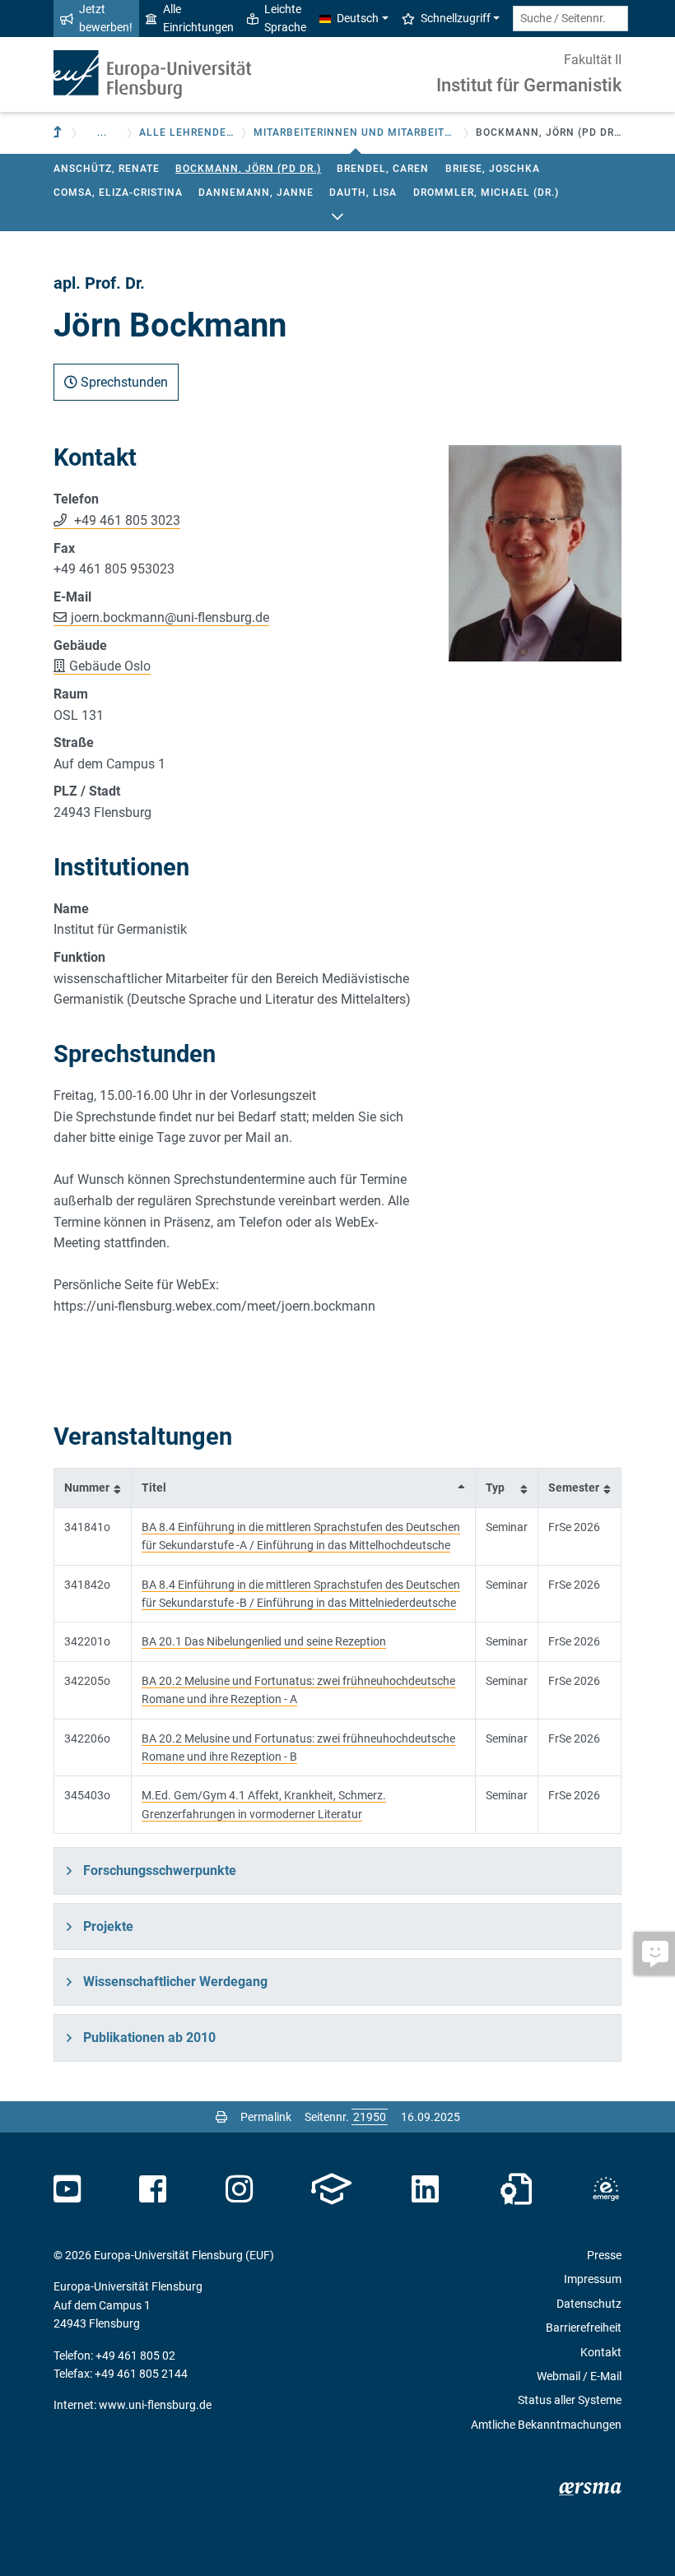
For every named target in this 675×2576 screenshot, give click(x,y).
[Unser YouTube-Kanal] (67, 2189)
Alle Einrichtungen (198, 18)
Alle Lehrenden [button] (187, 132)
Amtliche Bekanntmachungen (546, 2425)
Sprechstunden (123, 382)
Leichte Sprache (285, 18)
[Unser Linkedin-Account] (426, 2189)
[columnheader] (93, 1488)
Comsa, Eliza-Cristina (118, 193)
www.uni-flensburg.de (155, 2405)
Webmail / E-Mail (579, 2376)
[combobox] (570, 19)
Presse (604, 2255)
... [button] (102, 132)
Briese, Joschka (493, 169)
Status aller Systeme (570, 2400)
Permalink (266, 2117)
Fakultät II (593, 60)
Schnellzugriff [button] (456, 18)
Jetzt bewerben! (106, 18)
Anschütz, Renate (107, 169)
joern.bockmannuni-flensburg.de (170, 617)
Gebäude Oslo (110, 666)
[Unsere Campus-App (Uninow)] (331, 2189)
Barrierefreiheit (584, 2328)
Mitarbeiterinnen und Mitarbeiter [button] (356, 132)
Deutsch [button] (358, 18)
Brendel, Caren (383, 169)
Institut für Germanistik (529, 85)
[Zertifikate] (516, 2189)
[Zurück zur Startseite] (152, 74)
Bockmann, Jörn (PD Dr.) (248, 169)
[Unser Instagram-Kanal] (239, 2189)
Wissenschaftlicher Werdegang (175, 1982)
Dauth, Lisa (363, 193)
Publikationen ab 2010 (149, 2038)
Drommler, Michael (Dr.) (486, 193)
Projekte (108, 1926)
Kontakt (601, 2352)
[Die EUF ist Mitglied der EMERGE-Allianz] (606, 2189)
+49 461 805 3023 (126, 520)
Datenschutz (589, 2304)
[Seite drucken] (221, 2117)
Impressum (593, 2279)
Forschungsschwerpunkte (160, 1871)
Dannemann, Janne (256, 193)
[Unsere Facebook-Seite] (153, 2189)
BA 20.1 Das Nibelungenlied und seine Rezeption (264, 1641)
